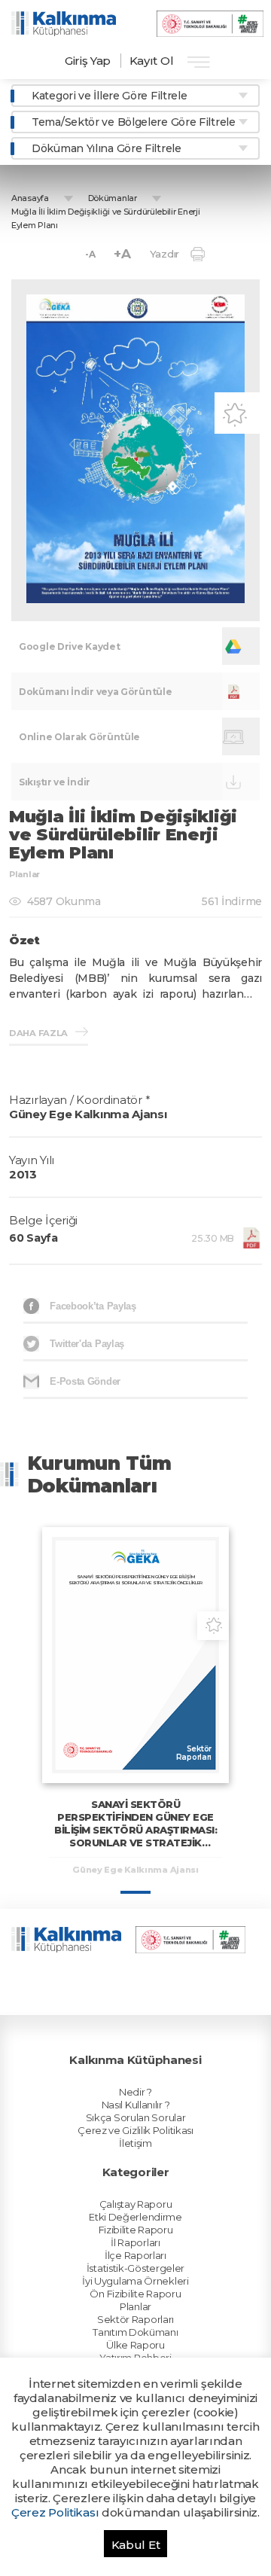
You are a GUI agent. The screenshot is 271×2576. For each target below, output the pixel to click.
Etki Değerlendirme (135, 2217)
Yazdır (164, 254)
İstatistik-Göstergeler (135, 2268)
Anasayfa (30, 198)
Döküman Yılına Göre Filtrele (107, 148)
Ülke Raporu (135, 2345)
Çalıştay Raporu (136, 2204)
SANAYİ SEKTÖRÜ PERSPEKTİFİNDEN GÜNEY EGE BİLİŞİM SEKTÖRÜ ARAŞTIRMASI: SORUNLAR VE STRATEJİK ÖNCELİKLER (135, 1830)
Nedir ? (135, 2092)
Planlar (135, 2306)
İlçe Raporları (135, 2255)
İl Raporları (135, 2242)
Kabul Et (136, 2545)
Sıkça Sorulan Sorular (136, 2117)
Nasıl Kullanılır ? (136, 2105)
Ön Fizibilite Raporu (135, 2294)
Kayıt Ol (152, 61)
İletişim (135, 2143)
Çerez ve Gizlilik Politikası (135, 2130)
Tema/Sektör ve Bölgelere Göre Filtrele (134, 122)
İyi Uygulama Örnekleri (135, 2281)
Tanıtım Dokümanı (135, 2332)
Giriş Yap (88, 61)
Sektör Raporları (135, 2319)
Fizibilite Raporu (136, 2230)
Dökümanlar (113, 198)
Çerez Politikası (55, 2512)
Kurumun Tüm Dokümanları (100, 1474)
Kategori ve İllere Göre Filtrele (109, 96)
